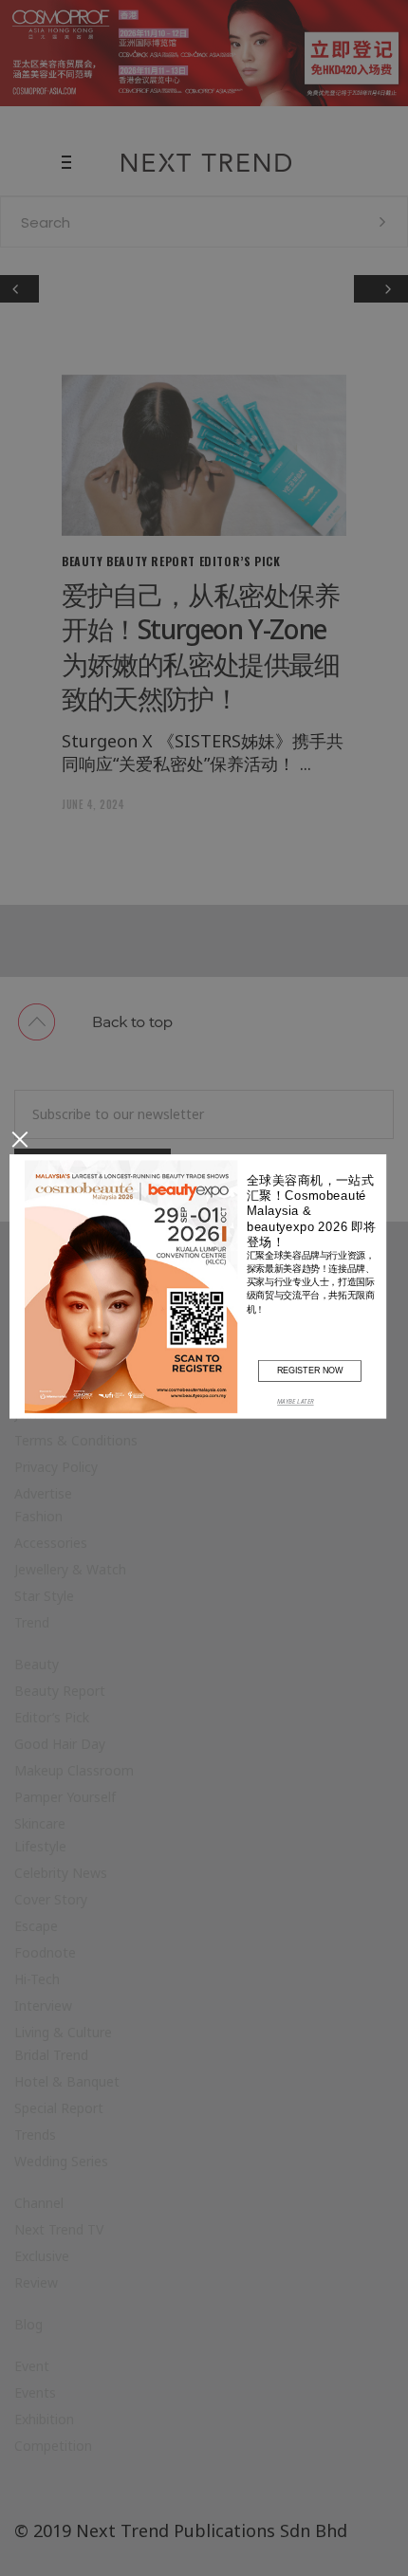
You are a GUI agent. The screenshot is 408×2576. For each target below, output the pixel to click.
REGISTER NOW (310, 1370)
